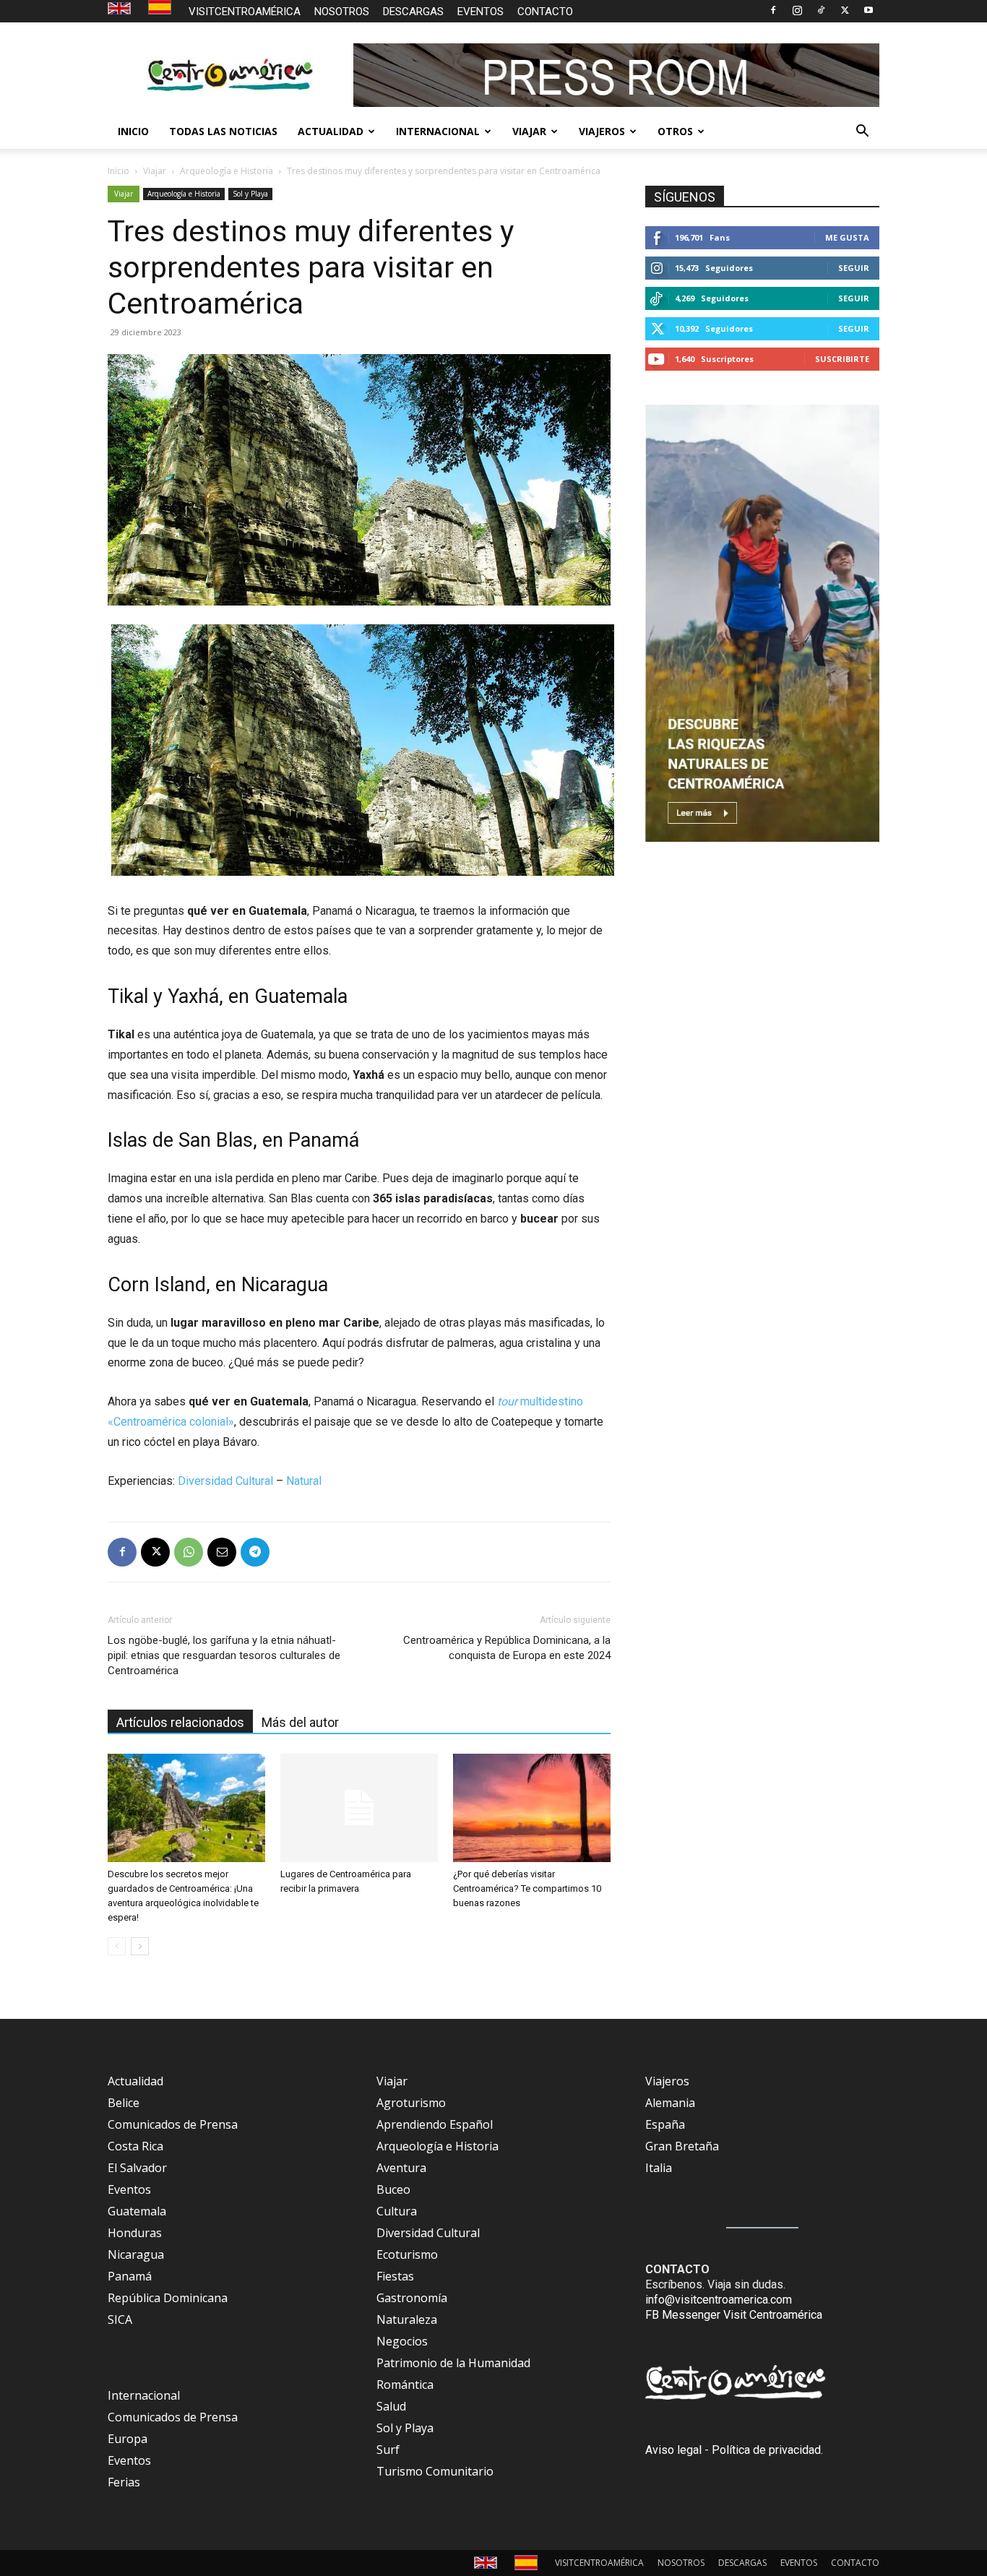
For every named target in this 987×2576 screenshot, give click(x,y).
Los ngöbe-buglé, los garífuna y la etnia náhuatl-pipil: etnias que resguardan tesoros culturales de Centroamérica (224, 1655)
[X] (845, 10)
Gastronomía (412, 2298)
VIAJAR (529, 131)
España (665, 2124)
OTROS (675, 131)
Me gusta (847, 237)
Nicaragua (136, 2254)
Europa (128, 2439)
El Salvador (137, 2168)
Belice (124, 2103)
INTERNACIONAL (438, 131)
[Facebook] (773, 10)
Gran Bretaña (682, 2146)
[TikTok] (821, 10)
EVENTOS (480, 12)
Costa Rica (135, 2146)
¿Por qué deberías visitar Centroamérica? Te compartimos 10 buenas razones (527, 1888)
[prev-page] (117, 1946)
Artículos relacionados (180, 1722)
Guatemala (137, 2211)
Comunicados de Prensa (173, 2124)
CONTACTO (545, 12)
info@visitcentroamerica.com (719, 2300)
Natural (304, 1481)
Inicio (118, 171)
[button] (862, 132)
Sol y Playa (250, 194)
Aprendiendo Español (435, 2124)
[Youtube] (869, 10)
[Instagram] (797, 10)
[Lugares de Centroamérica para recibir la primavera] (359, 1808)
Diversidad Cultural (225, 1481)
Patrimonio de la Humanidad (453, 2363)
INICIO (133, 131)
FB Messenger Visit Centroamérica (734, 2315)
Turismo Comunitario (435, 2471)
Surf (388, 2450)
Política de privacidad (766, 2450)
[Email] (222, 1552)
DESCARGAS (413, 12)
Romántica (405, 2385)
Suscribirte (842, 359)
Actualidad (135, 2081)
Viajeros (667, 2081)
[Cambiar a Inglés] (121, 9)
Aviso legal (673, 2450)
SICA (120, 2319)
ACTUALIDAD (331, 131)
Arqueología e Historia (227, 171)
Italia (659, 2168)
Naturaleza (407, 2319)
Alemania (670, 2103)
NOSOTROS (342, 12)
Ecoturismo (407, 2254)
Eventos (129, 2189)
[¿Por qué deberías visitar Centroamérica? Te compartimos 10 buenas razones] (532, 1808)
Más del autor (300, 1722)
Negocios (402, 2341)
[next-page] (140, 1946)
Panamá (130, 2276)
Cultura (397, 2211)
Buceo (393, 2189)
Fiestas (395, 2276)
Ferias (124, 2482)
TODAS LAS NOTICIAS (223, 131)
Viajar (155, 171)
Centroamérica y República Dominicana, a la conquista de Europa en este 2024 (507, 1648)
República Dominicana (168, 2298)
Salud (391, 2406)
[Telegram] (255, 1552)
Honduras (135, 2233)
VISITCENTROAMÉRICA (245, 12)
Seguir (854, 268)
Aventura (401, 2168)
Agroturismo (411, 2103)
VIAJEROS (602, 131)
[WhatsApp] (189, 1552)
